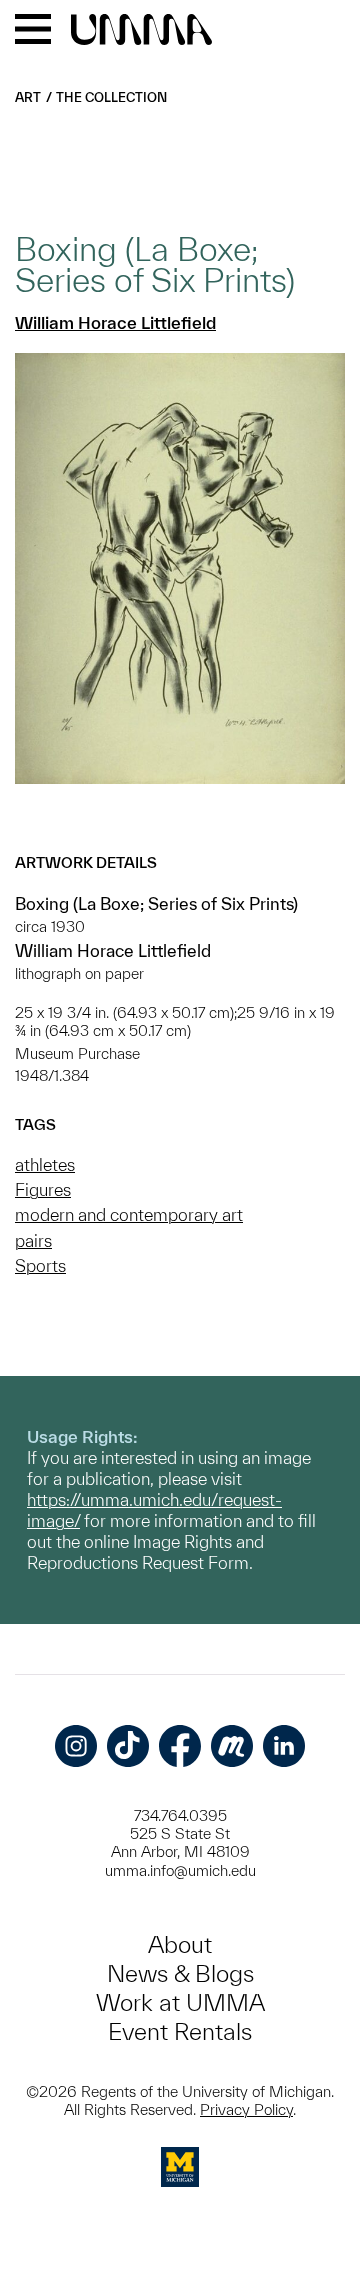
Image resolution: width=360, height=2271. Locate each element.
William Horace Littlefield (115, 322)
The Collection (111, 97)
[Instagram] (76, 1746)
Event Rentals (180, 2031)
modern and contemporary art (129, 1214)
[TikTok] (128, 1746)
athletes (45, 1164)
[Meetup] (232, 1746)
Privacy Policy (246, 2109)
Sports (40, 1265)
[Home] (141, 31)
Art (28, 97)
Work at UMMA (180, 2002)
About (180, 1944)
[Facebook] (180, 1746)
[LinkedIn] (284, 1746)
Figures (43, 1189)
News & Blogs (180, 1973)
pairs (33, 1240)
